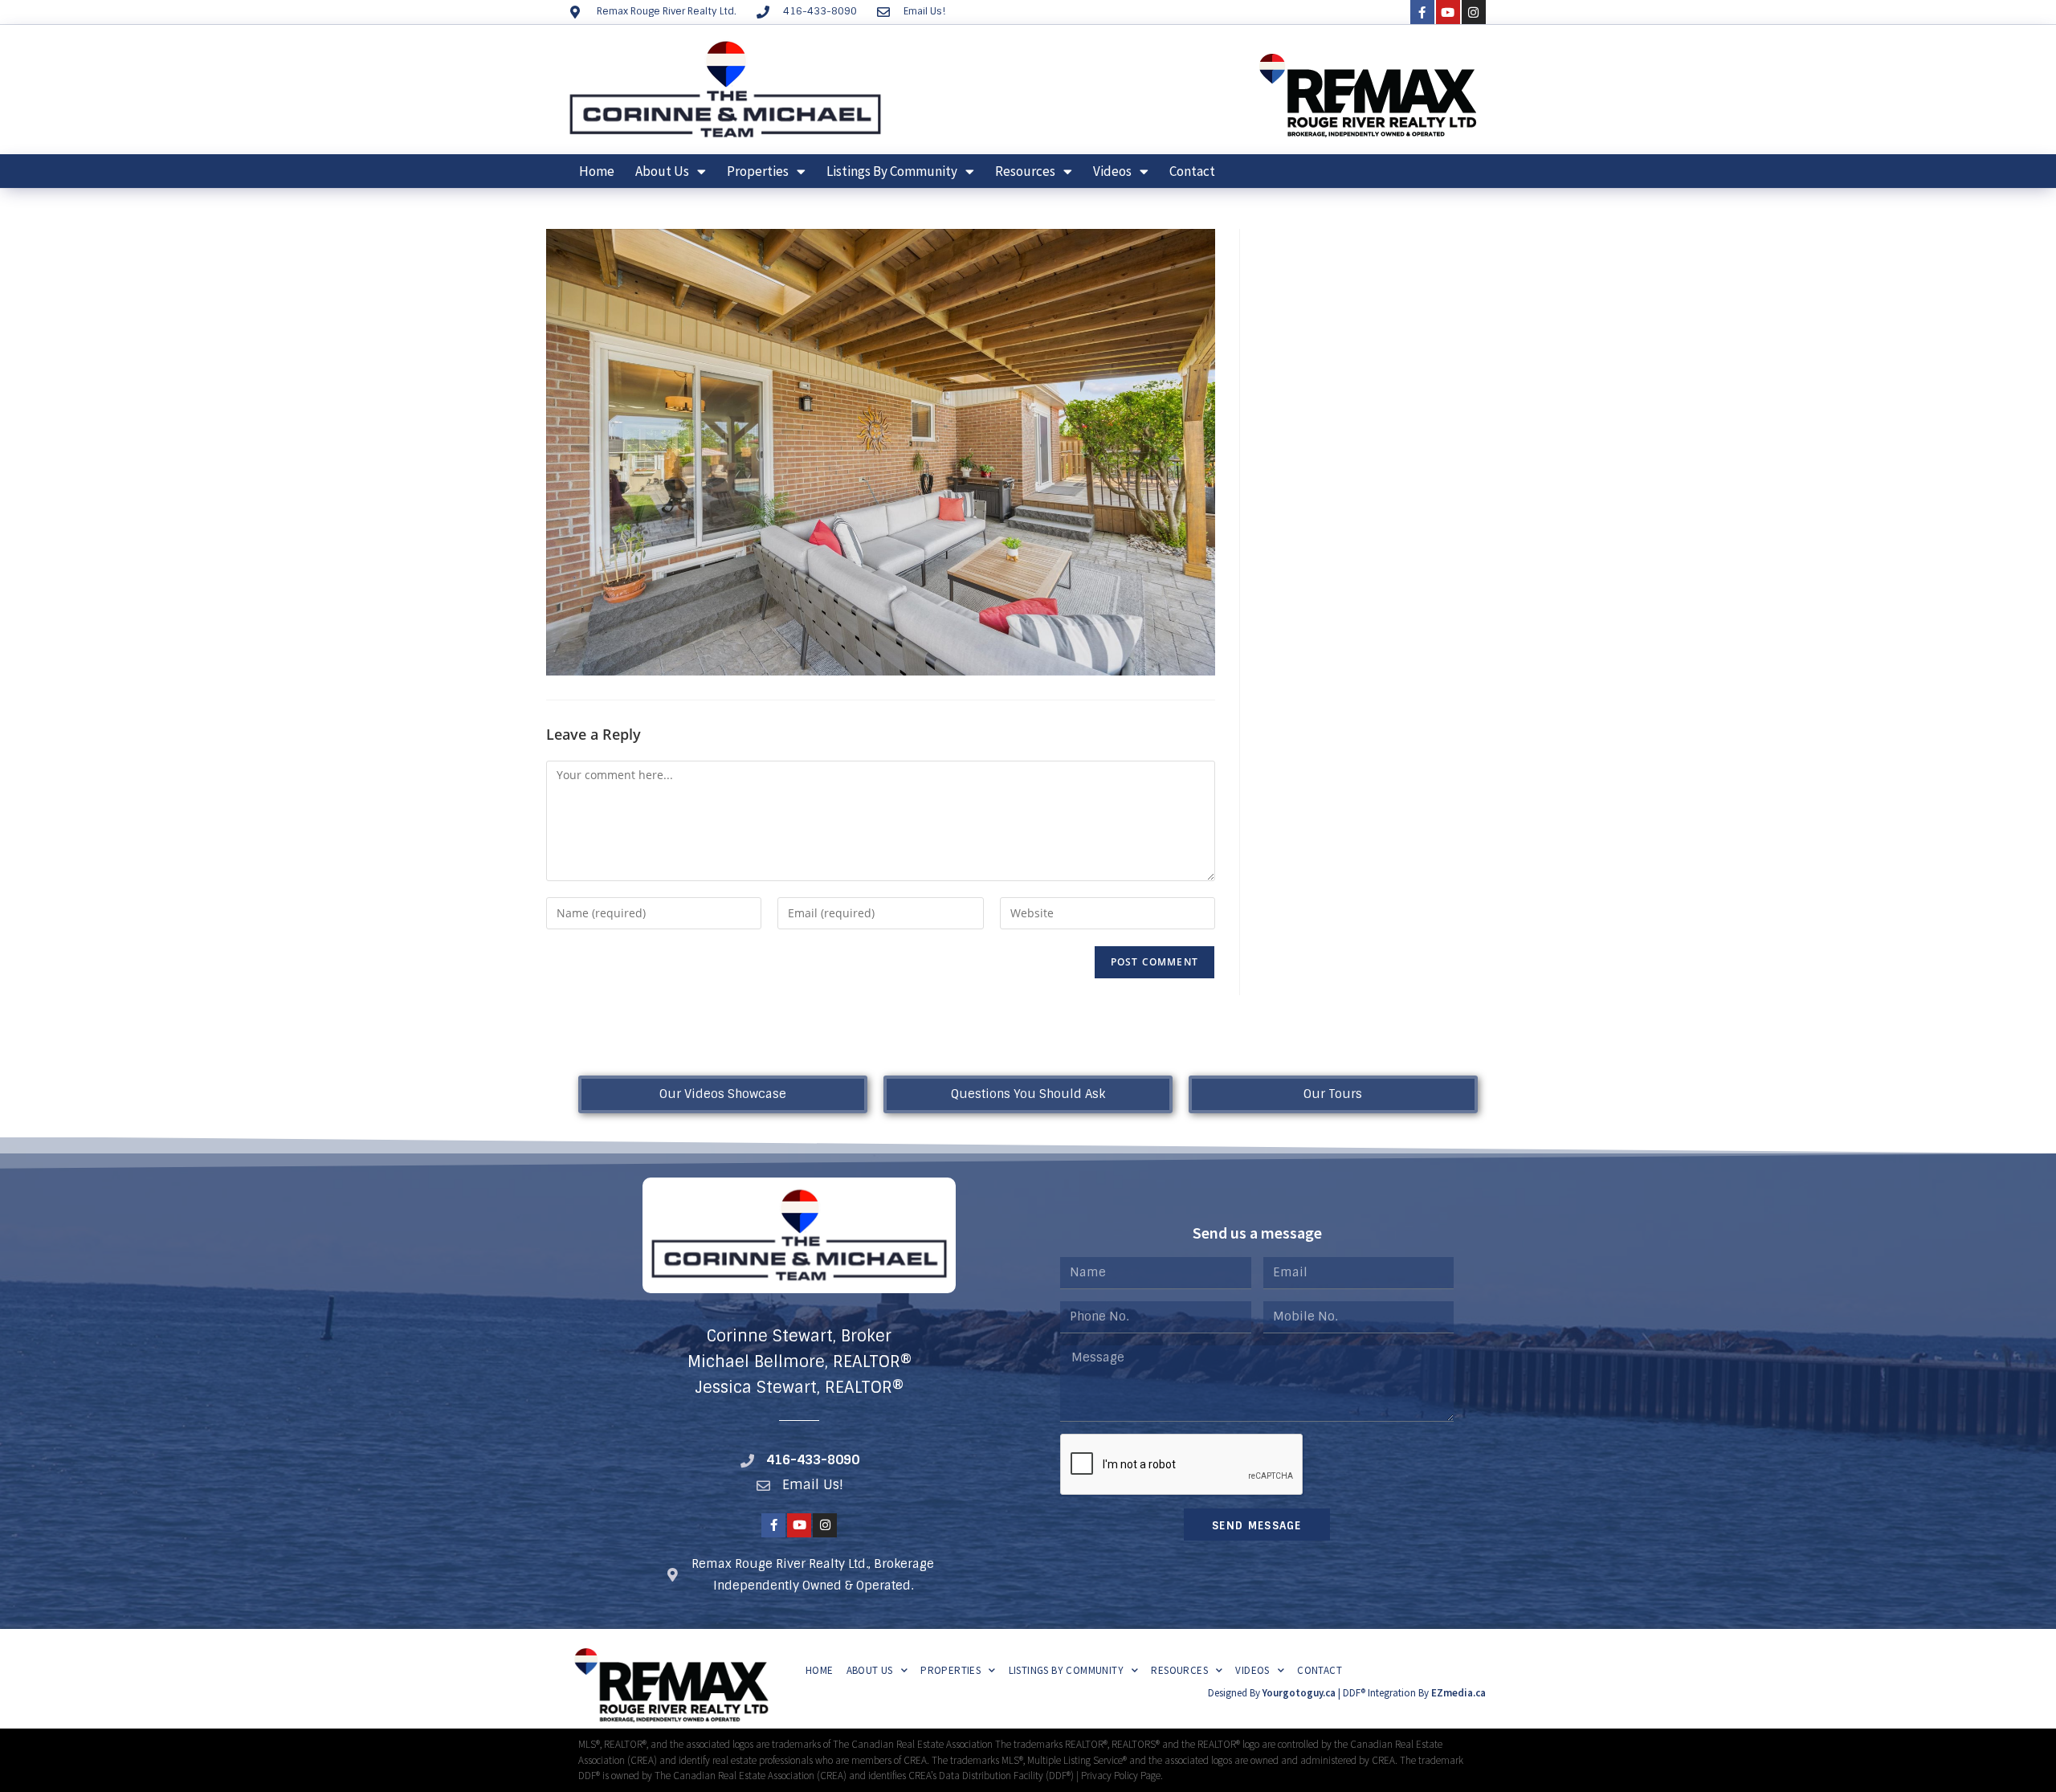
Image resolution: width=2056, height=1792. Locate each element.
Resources (1025, 171)
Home (597, 171)
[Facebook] (1422, 12)
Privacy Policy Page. (1122, 1776)
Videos (1112, 171)
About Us (662, 171)
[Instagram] (1474, 12)
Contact (1192, 171)
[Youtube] (1448, 12)
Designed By (1235, 1693)
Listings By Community (892, 171)
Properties (758, 171)
